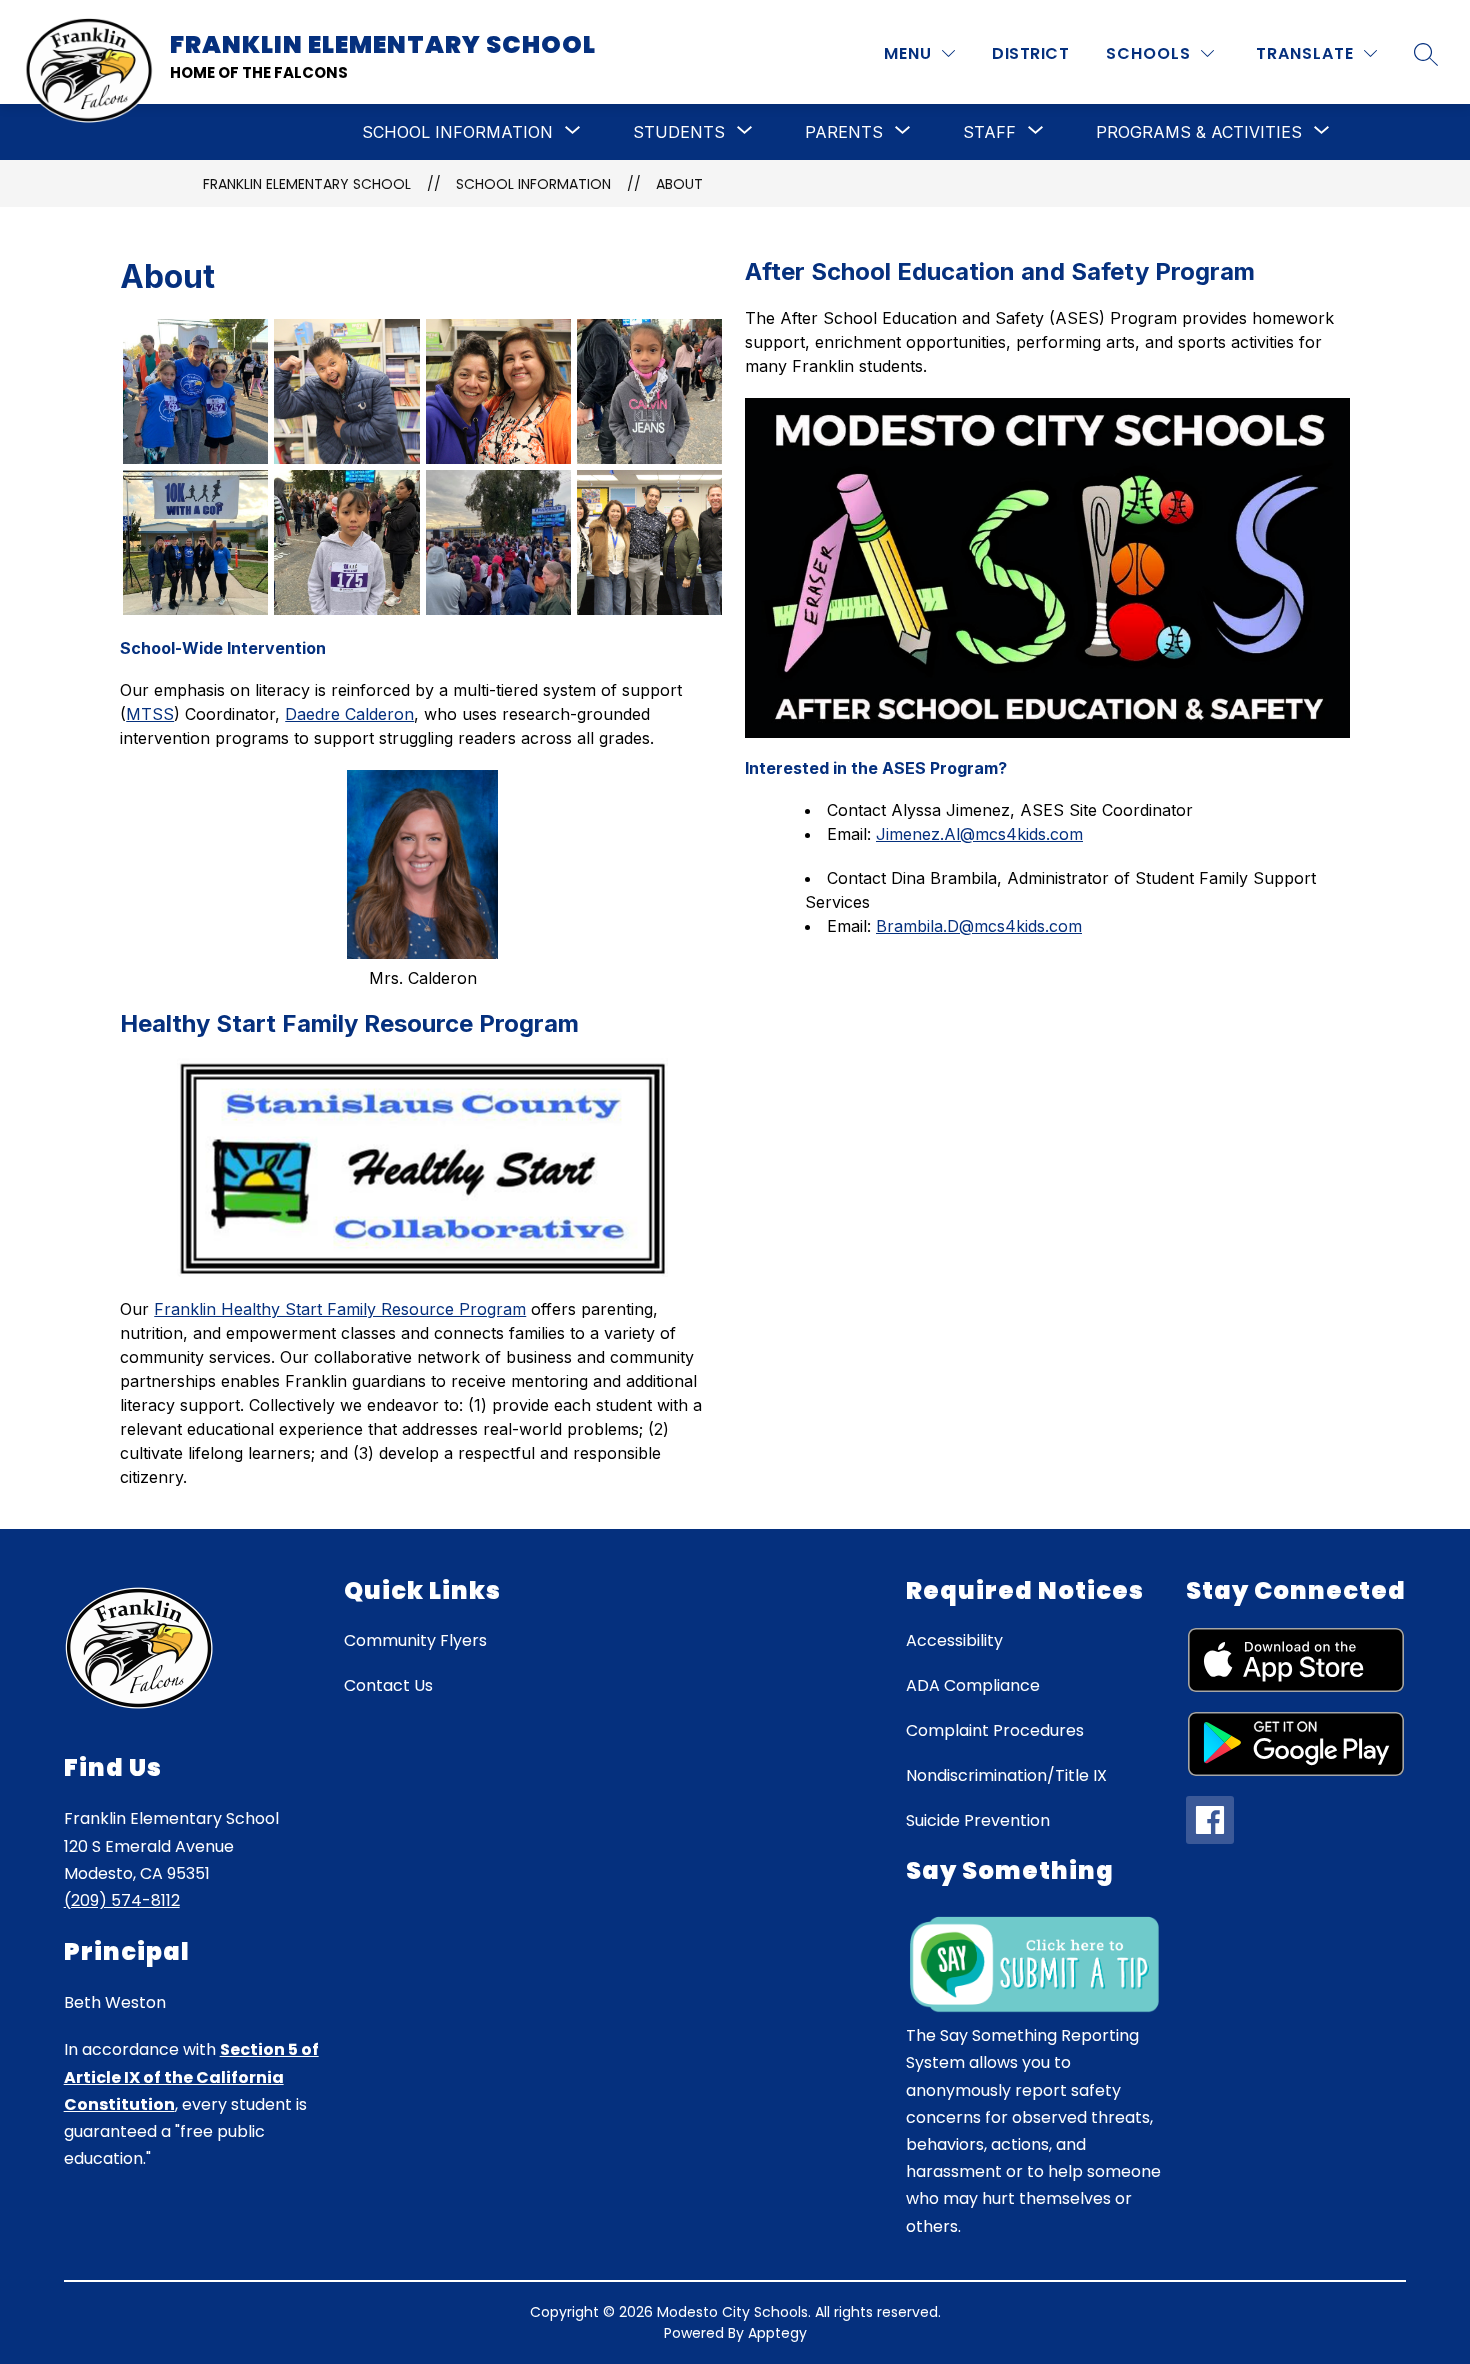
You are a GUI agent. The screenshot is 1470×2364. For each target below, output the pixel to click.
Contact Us (388, 1685)
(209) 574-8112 (122, 1900)
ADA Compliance (973, 1685)
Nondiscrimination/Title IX (1006, 1775)
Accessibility (954, 1640)
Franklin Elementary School (307, 184)
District (1030, 53)
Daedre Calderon (349, 714)
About (679, 184)
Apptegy (777, 2333)
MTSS (150, 714)
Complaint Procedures (995, 1730)
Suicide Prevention (978, 1820)
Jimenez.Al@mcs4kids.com (979, 834)
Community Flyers (415, 1640)
